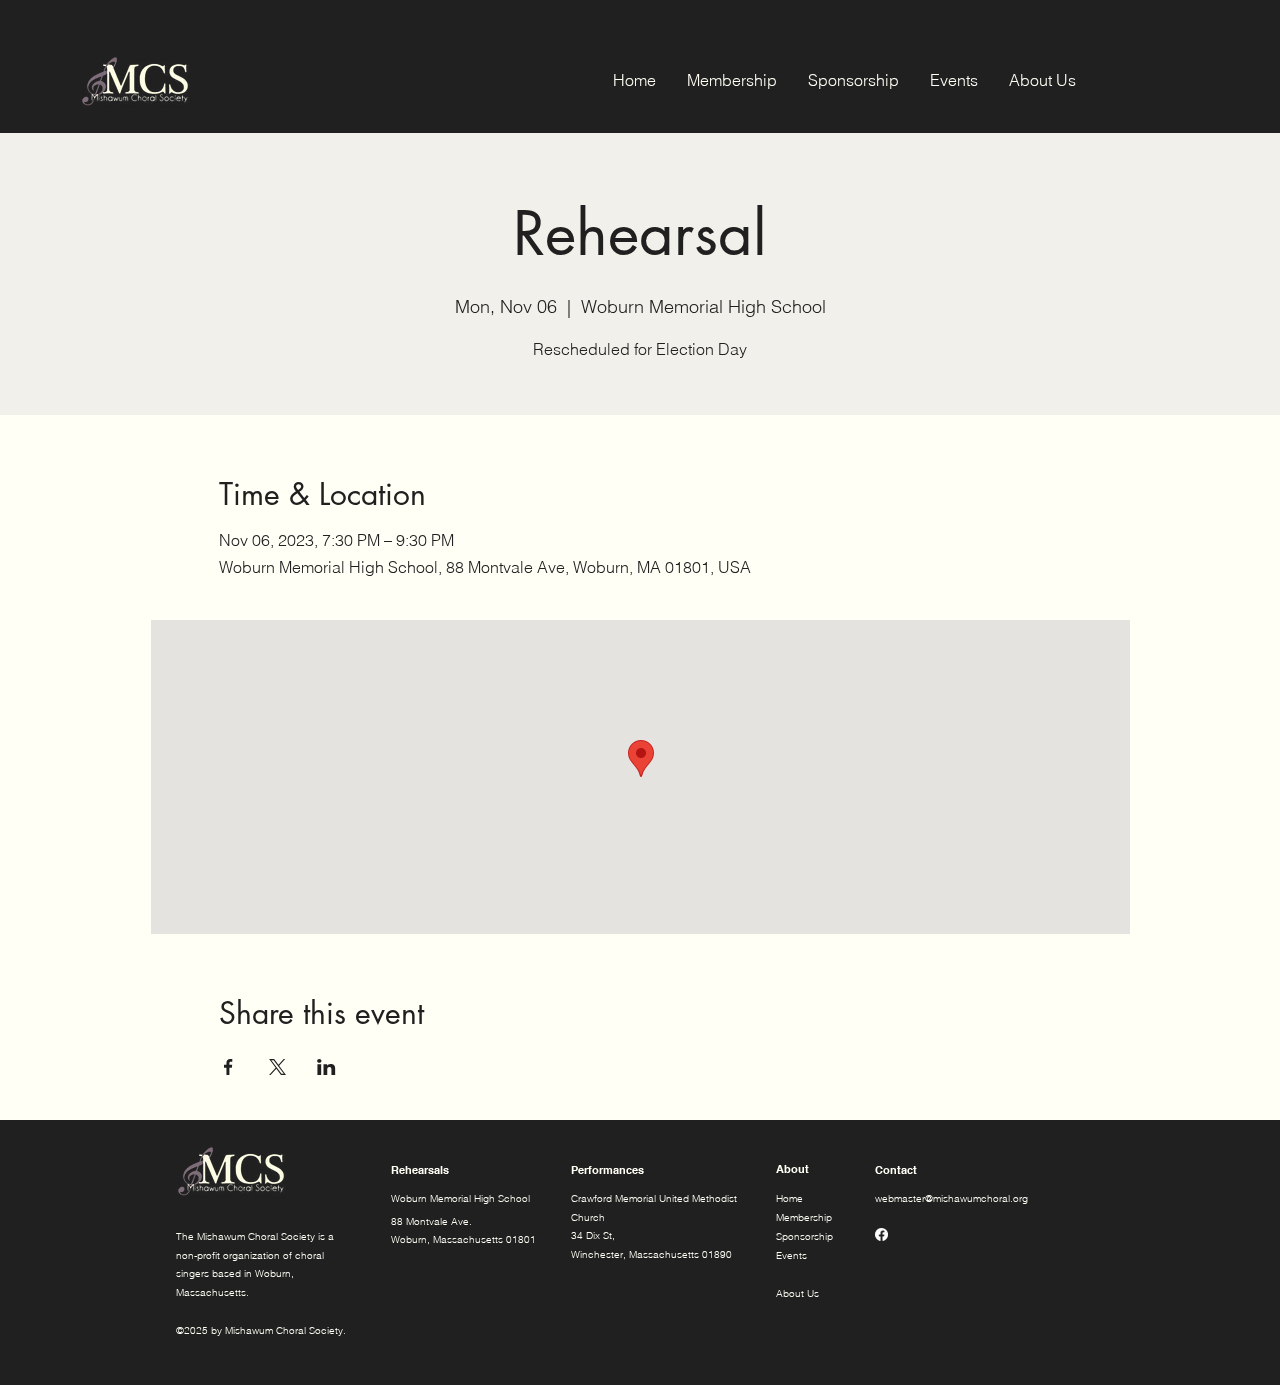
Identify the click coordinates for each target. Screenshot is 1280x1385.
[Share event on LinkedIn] (326, 1067)
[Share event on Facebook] (228, 1067)
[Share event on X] (277, 1067)
